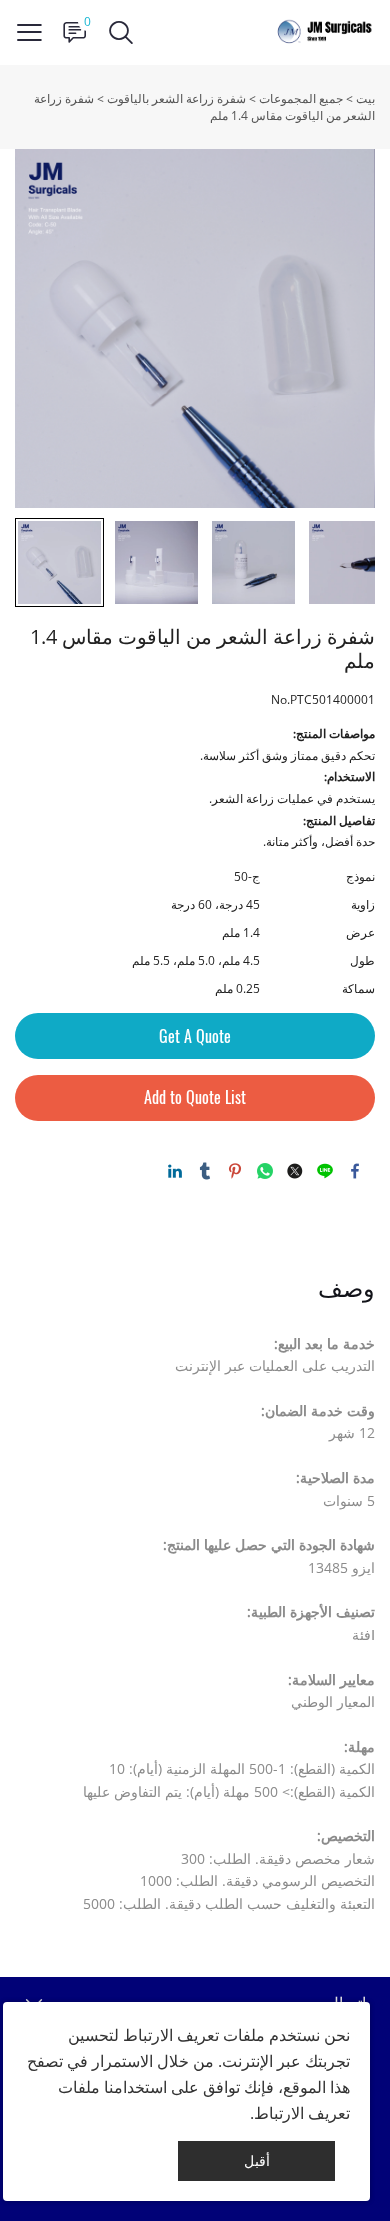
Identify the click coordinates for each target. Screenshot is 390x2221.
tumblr (205, 1171)
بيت (365, 98)
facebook (355, 1171)
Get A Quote (195, 1036)
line (325, 1171)
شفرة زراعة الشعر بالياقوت (176, 98)
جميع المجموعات (301, 98)
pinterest (235, 1171)
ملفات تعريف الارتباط (194, 2035)
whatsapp (265, 1171)
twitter (295, 1171)
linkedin (175, 1171)
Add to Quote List (195, 1097)
